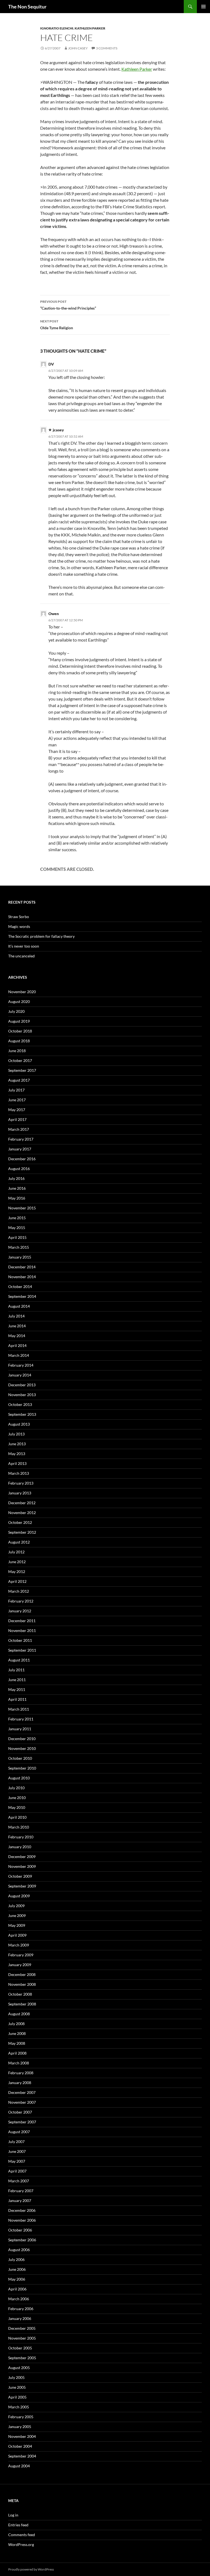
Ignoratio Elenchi (57, 28)
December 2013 (22, 1385)
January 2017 (20, 1149)
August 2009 (19, 1896)
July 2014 (16, 1316)
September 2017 (22, 1070)
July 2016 (16, 1178)
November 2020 (22, 992)
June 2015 (17, 1218)
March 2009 (19, 1945)
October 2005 (20, 2348)
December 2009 (22, 1857)
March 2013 (19, 1473)
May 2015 (17, 1228)
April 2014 (17, 1345)
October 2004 (20, 2446)
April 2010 (17, 1817)
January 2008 (20, 2083)
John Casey (78, 48)
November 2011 (22, 1630)
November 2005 (22, 2338)
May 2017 (17, 1110)
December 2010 (22, 1739)
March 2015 (19, 1247)
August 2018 (19, 1041)
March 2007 (19, 2181)
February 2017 (21, 1139)
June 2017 (17, 1100)
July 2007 (16, 2142)
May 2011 (17, 1689)
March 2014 (19, 1355)
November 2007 (22, 2102)
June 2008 (17, 2033)
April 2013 (17, 1463)
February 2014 (21, 1365)
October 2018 (20, 1031)
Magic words (19, 926)
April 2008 (17, 2053)
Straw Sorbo (19, 917)
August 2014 (19, 1306)
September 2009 (22, 1886)
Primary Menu (203, 7)
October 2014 (20, 1286)
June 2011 (17, 1680)
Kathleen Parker (90, 28)
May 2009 (17, 1925)
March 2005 (19, 2407)
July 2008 (16, 2024)
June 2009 (17, 1915)
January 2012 (20, 1611)
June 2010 (17, 1798)
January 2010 (20, 1847)
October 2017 (20, 1060)
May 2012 (17, 1572)
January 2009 (20, 1965)
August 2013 (19, 1424)
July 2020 (16, 1011)
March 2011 (19, 1709)
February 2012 (21, 1601)
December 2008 (22, 1974)
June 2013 (17, 1444)
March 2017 (19, 1129)
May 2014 (17, 1336)
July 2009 (16, 1906)
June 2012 (17, 1562)
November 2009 (22, 1866)
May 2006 (17, 2279)
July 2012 (16, 1552)
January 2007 (20, 2200)
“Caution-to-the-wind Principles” (68, 305)
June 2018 (17, 1051)
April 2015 (17, 1237)
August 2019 (19, 1021)
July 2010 (16, 1788)
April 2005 (17, 2397)
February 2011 (21, 1719)
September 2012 (22, 1532)
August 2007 (19, 2132)
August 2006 (19, 2250)
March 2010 (19, 1827)
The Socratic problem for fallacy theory (41, 936)
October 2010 (20, 1758)
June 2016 (17, 1188)
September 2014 (22, 1296)
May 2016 (17, 1198)
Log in (13, 2515)
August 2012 (19, 1542)
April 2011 (17, 1699)
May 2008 (17, 2043)
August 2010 (19, 1778)
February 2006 (21, 2309)
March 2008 (19, 2063)
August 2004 (19, 2466)
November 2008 (22, 1984)
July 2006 (16, 2259)
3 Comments (107, 48)
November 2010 (22, 1748)
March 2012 (19, 1591)
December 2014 (22, 1267)
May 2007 (17, 2161)
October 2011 (20, 1640)
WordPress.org (21, 2544)
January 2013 (20, 1493)
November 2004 (22, 2436)
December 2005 (22, 2328)
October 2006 (20, 2230)
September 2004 (22, 2456)
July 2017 (16, 1090)
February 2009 (21, 1955)
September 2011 (22, 1650)
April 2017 (17, 1119)
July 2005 (16, 2377)
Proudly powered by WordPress (31, 2569)
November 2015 (22, 1208)
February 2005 (21, 2417)
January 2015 (20, 1257)
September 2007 (22, 2122)
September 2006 (22, 2240)
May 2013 (17, 1454)
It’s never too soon (24, 946)
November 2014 (22, 1277)
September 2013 (22, 1414)
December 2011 (22, 1621)
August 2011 (19, 1660)
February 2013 (21, 1483)
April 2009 (17, 1935)
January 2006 (20, 2318)
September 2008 (22, 2004)
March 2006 (19, 2299)
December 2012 (22, 1503)
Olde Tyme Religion (57, 325)
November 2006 (22, 2220)
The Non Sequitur (27, 7)
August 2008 (19, 2014)
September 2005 (22, 2358)
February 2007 (21, 2191)
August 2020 (19, 1001)
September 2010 (22, 1768)
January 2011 (20, 1729)
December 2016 (22, 1159)
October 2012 (20, 1522)
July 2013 (16, 1434)
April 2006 (17, 2289)
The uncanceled (21, 956)
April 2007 (17, 2171)
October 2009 (20, 1876)
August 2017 (19, 1080)
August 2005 (19, 2368)
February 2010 (21, 1837)
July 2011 (16, 1670)
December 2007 (22, 2092)
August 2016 (19, 1169)
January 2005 (20, 2427)
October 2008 (20, 1994)
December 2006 (22, 2210)
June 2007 (17, 2151)
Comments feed (22, 2535)
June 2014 (17, 1326)
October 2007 (20, 2112)
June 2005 (17, 2387)
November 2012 (22, 1513)
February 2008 (21, 2073)
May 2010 (17, 1807)
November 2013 (22, 1395)
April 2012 (17, 1581)
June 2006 (17, 2269)
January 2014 (20, 1375)
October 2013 (20, 1404)
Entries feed (18, 2525)
